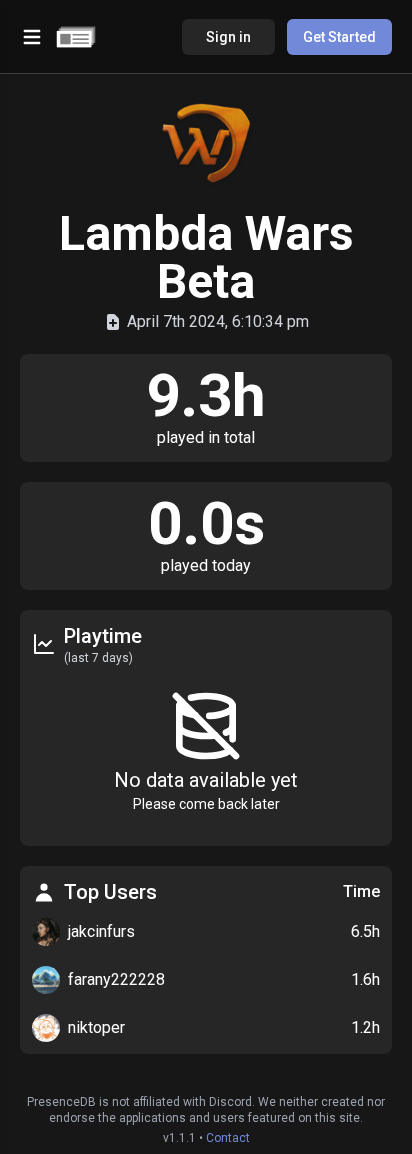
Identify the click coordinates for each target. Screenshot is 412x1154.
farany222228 (116, 979)
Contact (228, 1138)
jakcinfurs (101, 931)
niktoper (96, 1027)
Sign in (228, 37)
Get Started (339, 37)
